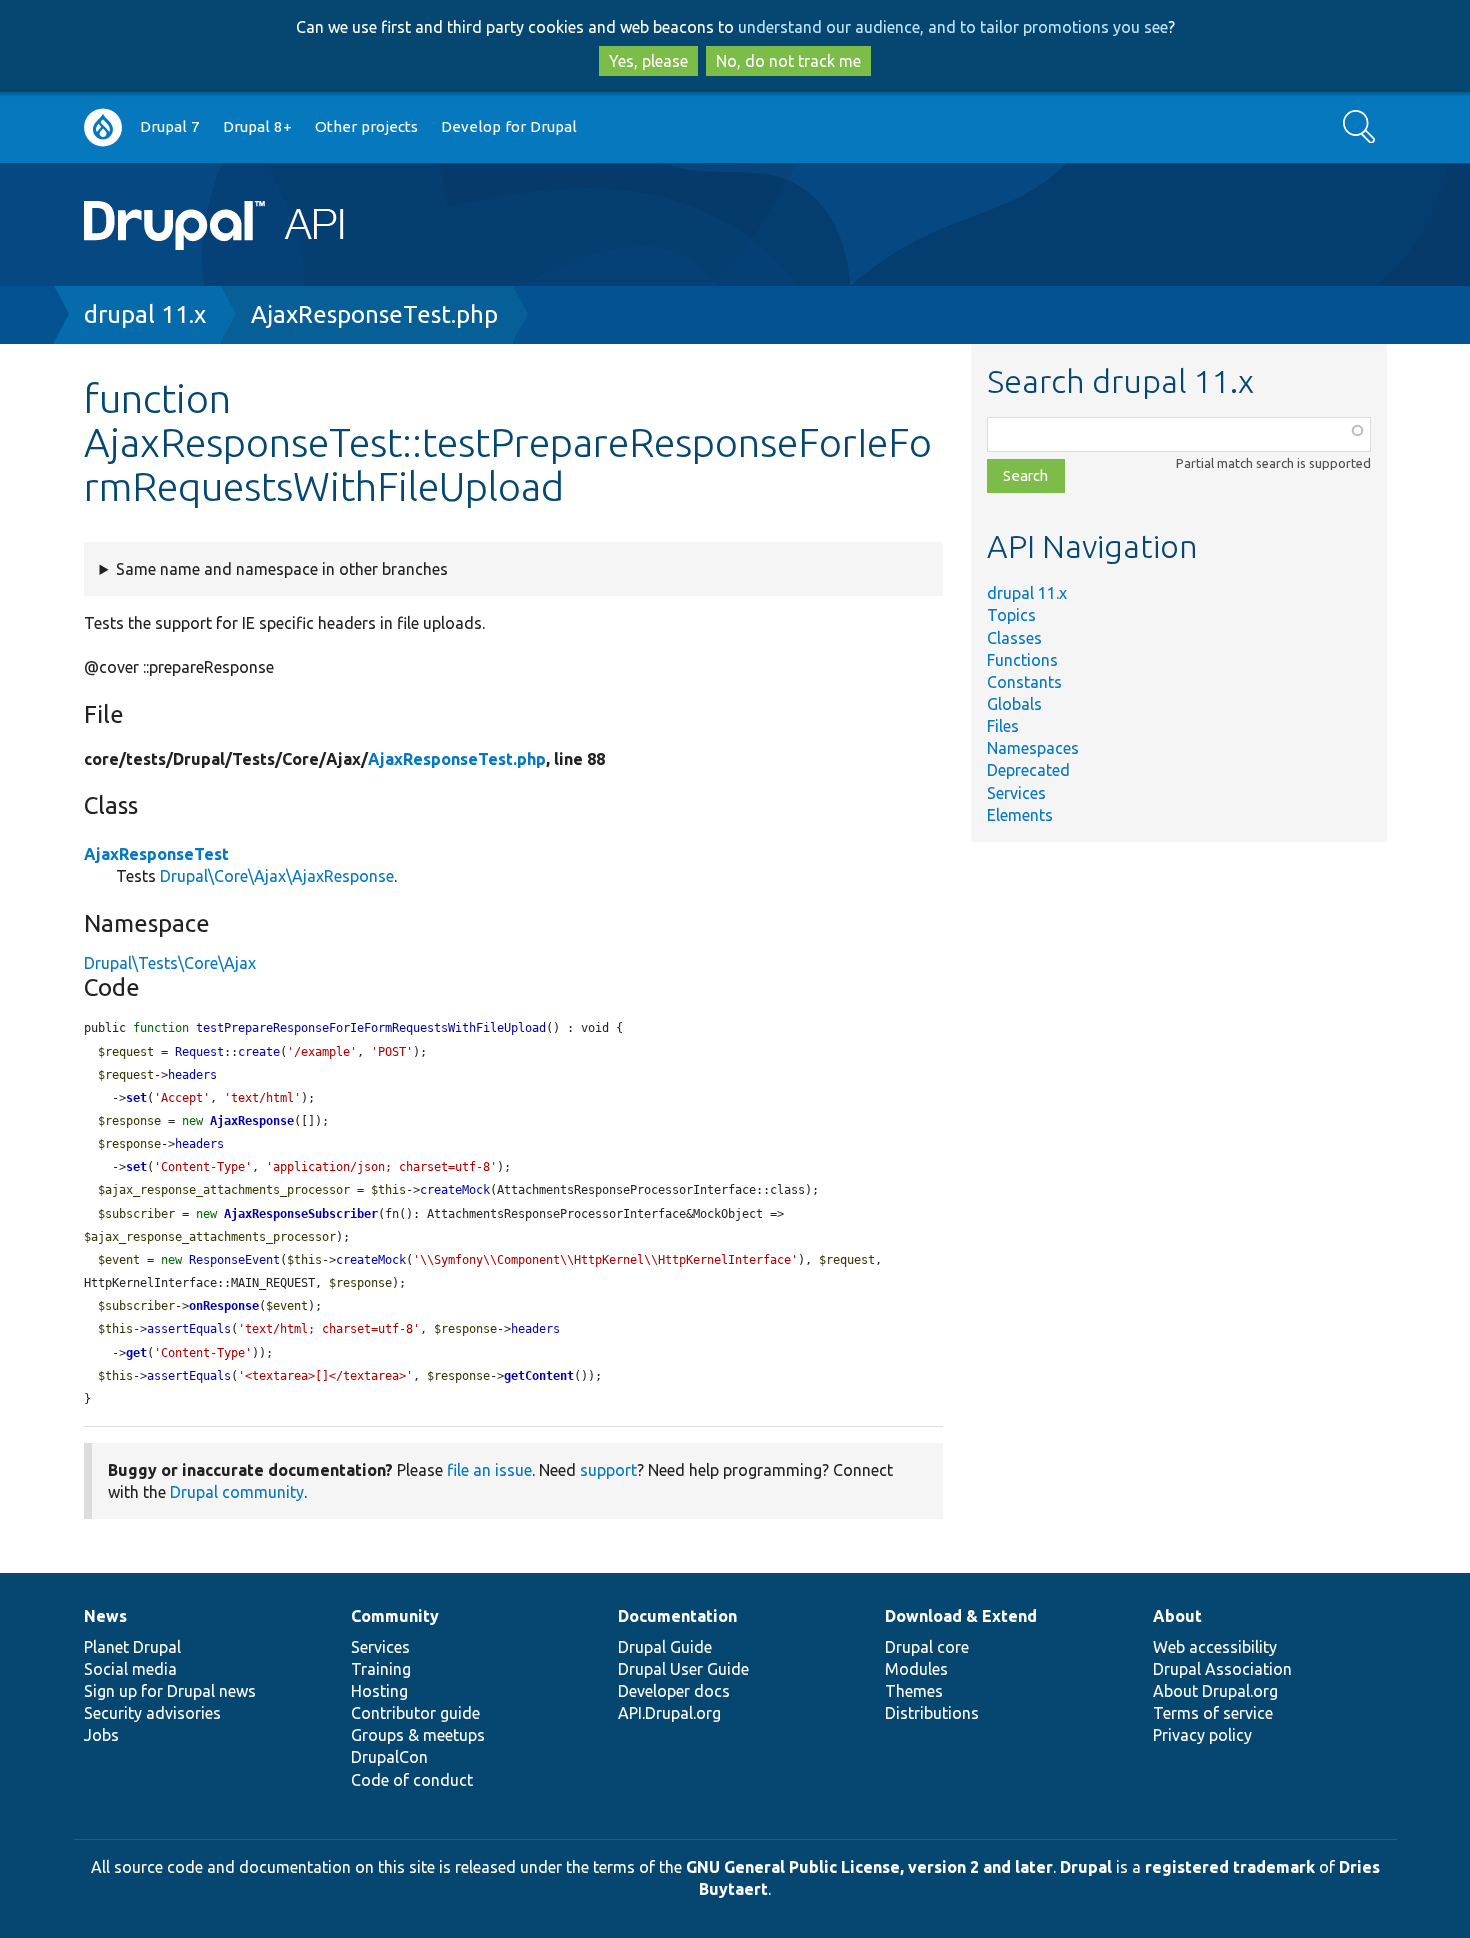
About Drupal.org (1215, 1691)
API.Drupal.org (669, 1713)
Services (1016, 793)
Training (381, 1669)
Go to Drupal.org (103, 127)
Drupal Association (1222, 1669)
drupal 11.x (145, 314)
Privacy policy (1202, 1735)
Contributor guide (415, 1713)
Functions (1022, 660)
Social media (130, 1669)
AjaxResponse (252, 1121)
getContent (539, 1376)
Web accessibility (1215, 1647)
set (136, 1098)
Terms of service (1213, 1713)
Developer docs (674, 1691)
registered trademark (1230, 1867)
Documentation (677, 1616)
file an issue (489, 1470)
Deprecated (1028, 770)
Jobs (101, 1735)
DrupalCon (389, 1757)
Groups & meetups (418, 1735)
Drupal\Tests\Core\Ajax (170, 963)
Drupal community (237, 1492)
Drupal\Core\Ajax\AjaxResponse (277, 876)
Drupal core (927, 1647)
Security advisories (152, 1713)
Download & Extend (961, 1616)
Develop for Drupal (509, 126)
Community (395, 1616)
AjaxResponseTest (156, 854)
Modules (916, 1669)
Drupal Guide (665, 1647)
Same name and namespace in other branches (282, 569)
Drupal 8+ (257, 126)
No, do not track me (788, 61)
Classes (1014, 638)
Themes (914, 1691)
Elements (1020, 815)
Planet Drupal (132, 1647)
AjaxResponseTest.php (374, 314)
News (105, 1616)
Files (1003, 726)
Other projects (366, 126)
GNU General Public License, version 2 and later (869, 1867)
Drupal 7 (170, 126)
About (1177, 1616)
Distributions (932, 1713)
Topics (1011, 615)
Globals (1014, 704)
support (608, 1470)
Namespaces (1033, 748)
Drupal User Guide (683, 1669)
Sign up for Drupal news (170, 1691)
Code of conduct (412, 1780)
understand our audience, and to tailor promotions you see (953, 27)
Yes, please (648, 61)
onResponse (224, 1306)
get (136, 1353)
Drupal (1086, 1867)
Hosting (379, 1691)
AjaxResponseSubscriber (301, 1214)
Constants (1024, 682)
